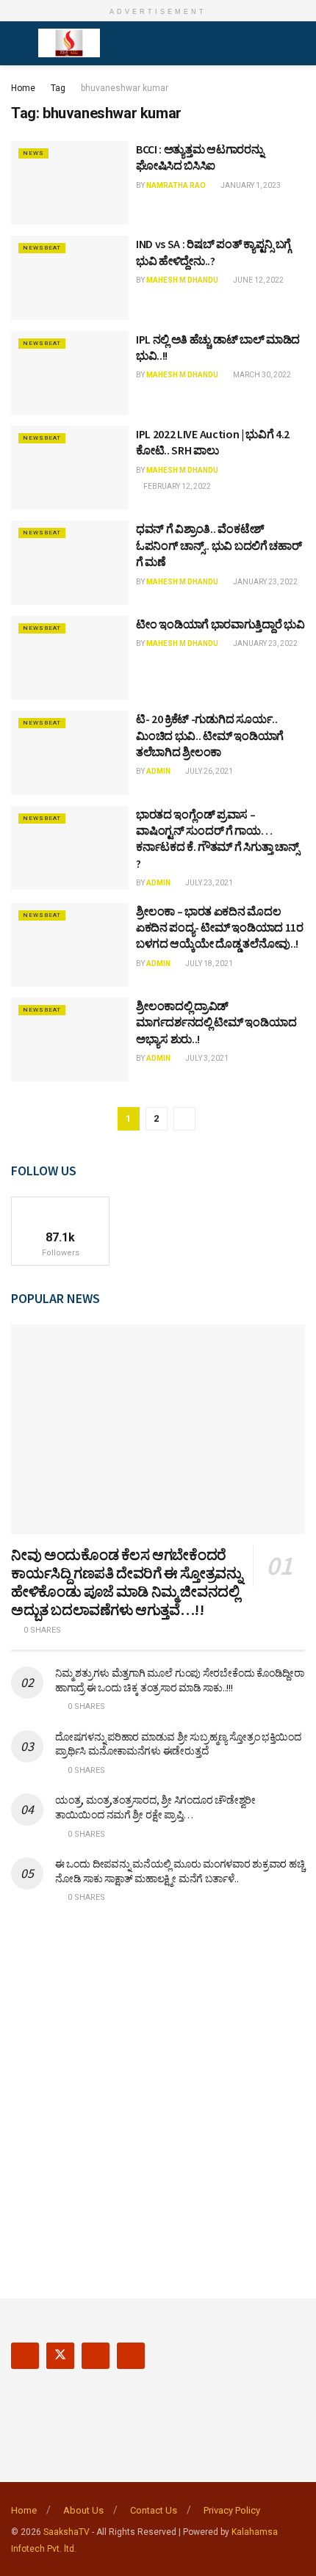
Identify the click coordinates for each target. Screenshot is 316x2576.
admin (158, 771)
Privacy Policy (232, 2510)
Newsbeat (42, 248)
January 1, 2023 (250, 185)
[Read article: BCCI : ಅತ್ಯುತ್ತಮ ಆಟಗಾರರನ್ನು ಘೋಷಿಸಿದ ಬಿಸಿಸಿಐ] (70, 183)
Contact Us (154, 2510)
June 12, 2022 (258, 280)
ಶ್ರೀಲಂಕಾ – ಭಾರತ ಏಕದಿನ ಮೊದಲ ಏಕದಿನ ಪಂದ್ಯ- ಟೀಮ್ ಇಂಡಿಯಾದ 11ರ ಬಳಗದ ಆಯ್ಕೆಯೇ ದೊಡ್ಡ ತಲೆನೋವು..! (220, 928)
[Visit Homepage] (69, 43)
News (33, 153)
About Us (83, 2510)
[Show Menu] (17, 43)
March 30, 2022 (261, 375)
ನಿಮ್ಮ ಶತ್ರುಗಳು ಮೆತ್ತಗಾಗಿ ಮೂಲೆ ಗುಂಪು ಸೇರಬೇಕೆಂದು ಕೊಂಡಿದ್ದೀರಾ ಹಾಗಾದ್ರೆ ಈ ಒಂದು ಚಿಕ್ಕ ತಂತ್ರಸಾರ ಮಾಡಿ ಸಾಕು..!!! (180, 1680)
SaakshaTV (67, 2532)
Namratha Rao (176, 185)
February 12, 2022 (176, 486)
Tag (58, 88)
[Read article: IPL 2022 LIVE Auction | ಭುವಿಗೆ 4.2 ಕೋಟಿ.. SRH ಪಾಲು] (70, 468)
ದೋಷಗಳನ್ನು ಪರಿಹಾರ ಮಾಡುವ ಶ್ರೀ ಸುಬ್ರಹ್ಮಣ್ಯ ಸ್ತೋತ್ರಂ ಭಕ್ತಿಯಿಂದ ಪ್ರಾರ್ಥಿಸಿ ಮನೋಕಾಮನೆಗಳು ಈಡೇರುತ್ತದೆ (178, 1744)
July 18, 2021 (208, 964)
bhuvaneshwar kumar (125, 88)
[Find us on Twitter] (60, 2356)
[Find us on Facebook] (25, 2356)
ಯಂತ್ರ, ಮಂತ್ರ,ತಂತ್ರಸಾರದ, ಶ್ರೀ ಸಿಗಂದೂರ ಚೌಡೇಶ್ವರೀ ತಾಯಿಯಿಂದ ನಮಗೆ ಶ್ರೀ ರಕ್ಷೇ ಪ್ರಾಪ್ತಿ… (155, 1807)
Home (23, 88)
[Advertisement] (158, 2091)
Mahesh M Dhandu (182, 280)
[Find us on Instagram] (96, 2356)
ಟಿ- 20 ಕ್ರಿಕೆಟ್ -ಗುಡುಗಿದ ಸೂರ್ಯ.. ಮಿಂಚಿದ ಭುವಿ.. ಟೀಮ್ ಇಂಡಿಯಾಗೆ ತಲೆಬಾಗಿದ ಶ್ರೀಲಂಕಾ (210, 735)
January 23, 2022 (265, 582)
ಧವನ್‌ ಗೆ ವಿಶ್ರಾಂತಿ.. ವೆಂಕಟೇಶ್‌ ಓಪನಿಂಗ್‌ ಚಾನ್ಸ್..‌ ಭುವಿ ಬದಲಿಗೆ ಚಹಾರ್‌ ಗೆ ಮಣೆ (219, 545)
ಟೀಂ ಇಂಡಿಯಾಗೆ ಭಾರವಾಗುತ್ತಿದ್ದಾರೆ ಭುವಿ (220, 624)
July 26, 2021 (208, 771)
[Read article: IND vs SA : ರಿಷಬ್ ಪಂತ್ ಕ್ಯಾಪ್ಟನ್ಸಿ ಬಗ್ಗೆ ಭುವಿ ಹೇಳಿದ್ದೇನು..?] (70, 277)
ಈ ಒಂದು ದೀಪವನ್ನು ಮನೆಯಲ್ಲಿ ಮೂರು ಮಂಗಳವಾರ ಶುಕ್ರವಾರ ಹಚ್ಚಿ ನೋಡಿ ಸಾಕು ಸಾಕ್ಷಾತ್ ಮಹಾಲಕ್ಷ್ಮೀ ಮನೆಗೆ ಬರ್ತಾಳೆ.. (180, 1871)
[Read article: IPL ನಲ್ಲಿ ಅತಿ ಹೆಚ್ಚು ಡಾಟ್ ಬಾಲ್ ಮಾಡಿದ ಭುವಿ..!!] (70, 373)
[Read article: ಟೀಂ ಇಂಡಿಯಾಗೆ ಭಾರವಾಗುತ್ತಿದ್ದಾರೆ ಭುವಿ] (70, 658)
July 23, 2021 (208, 883)
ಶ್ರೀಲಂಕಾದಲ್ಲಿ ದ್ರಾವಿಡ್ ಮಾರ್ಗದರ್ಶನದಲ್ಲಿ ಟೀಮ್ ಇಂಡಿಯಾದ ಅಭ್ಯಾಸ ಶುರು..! (216, 1022)
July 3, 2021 (206, 1058)
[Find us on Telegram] (131, 2356)
